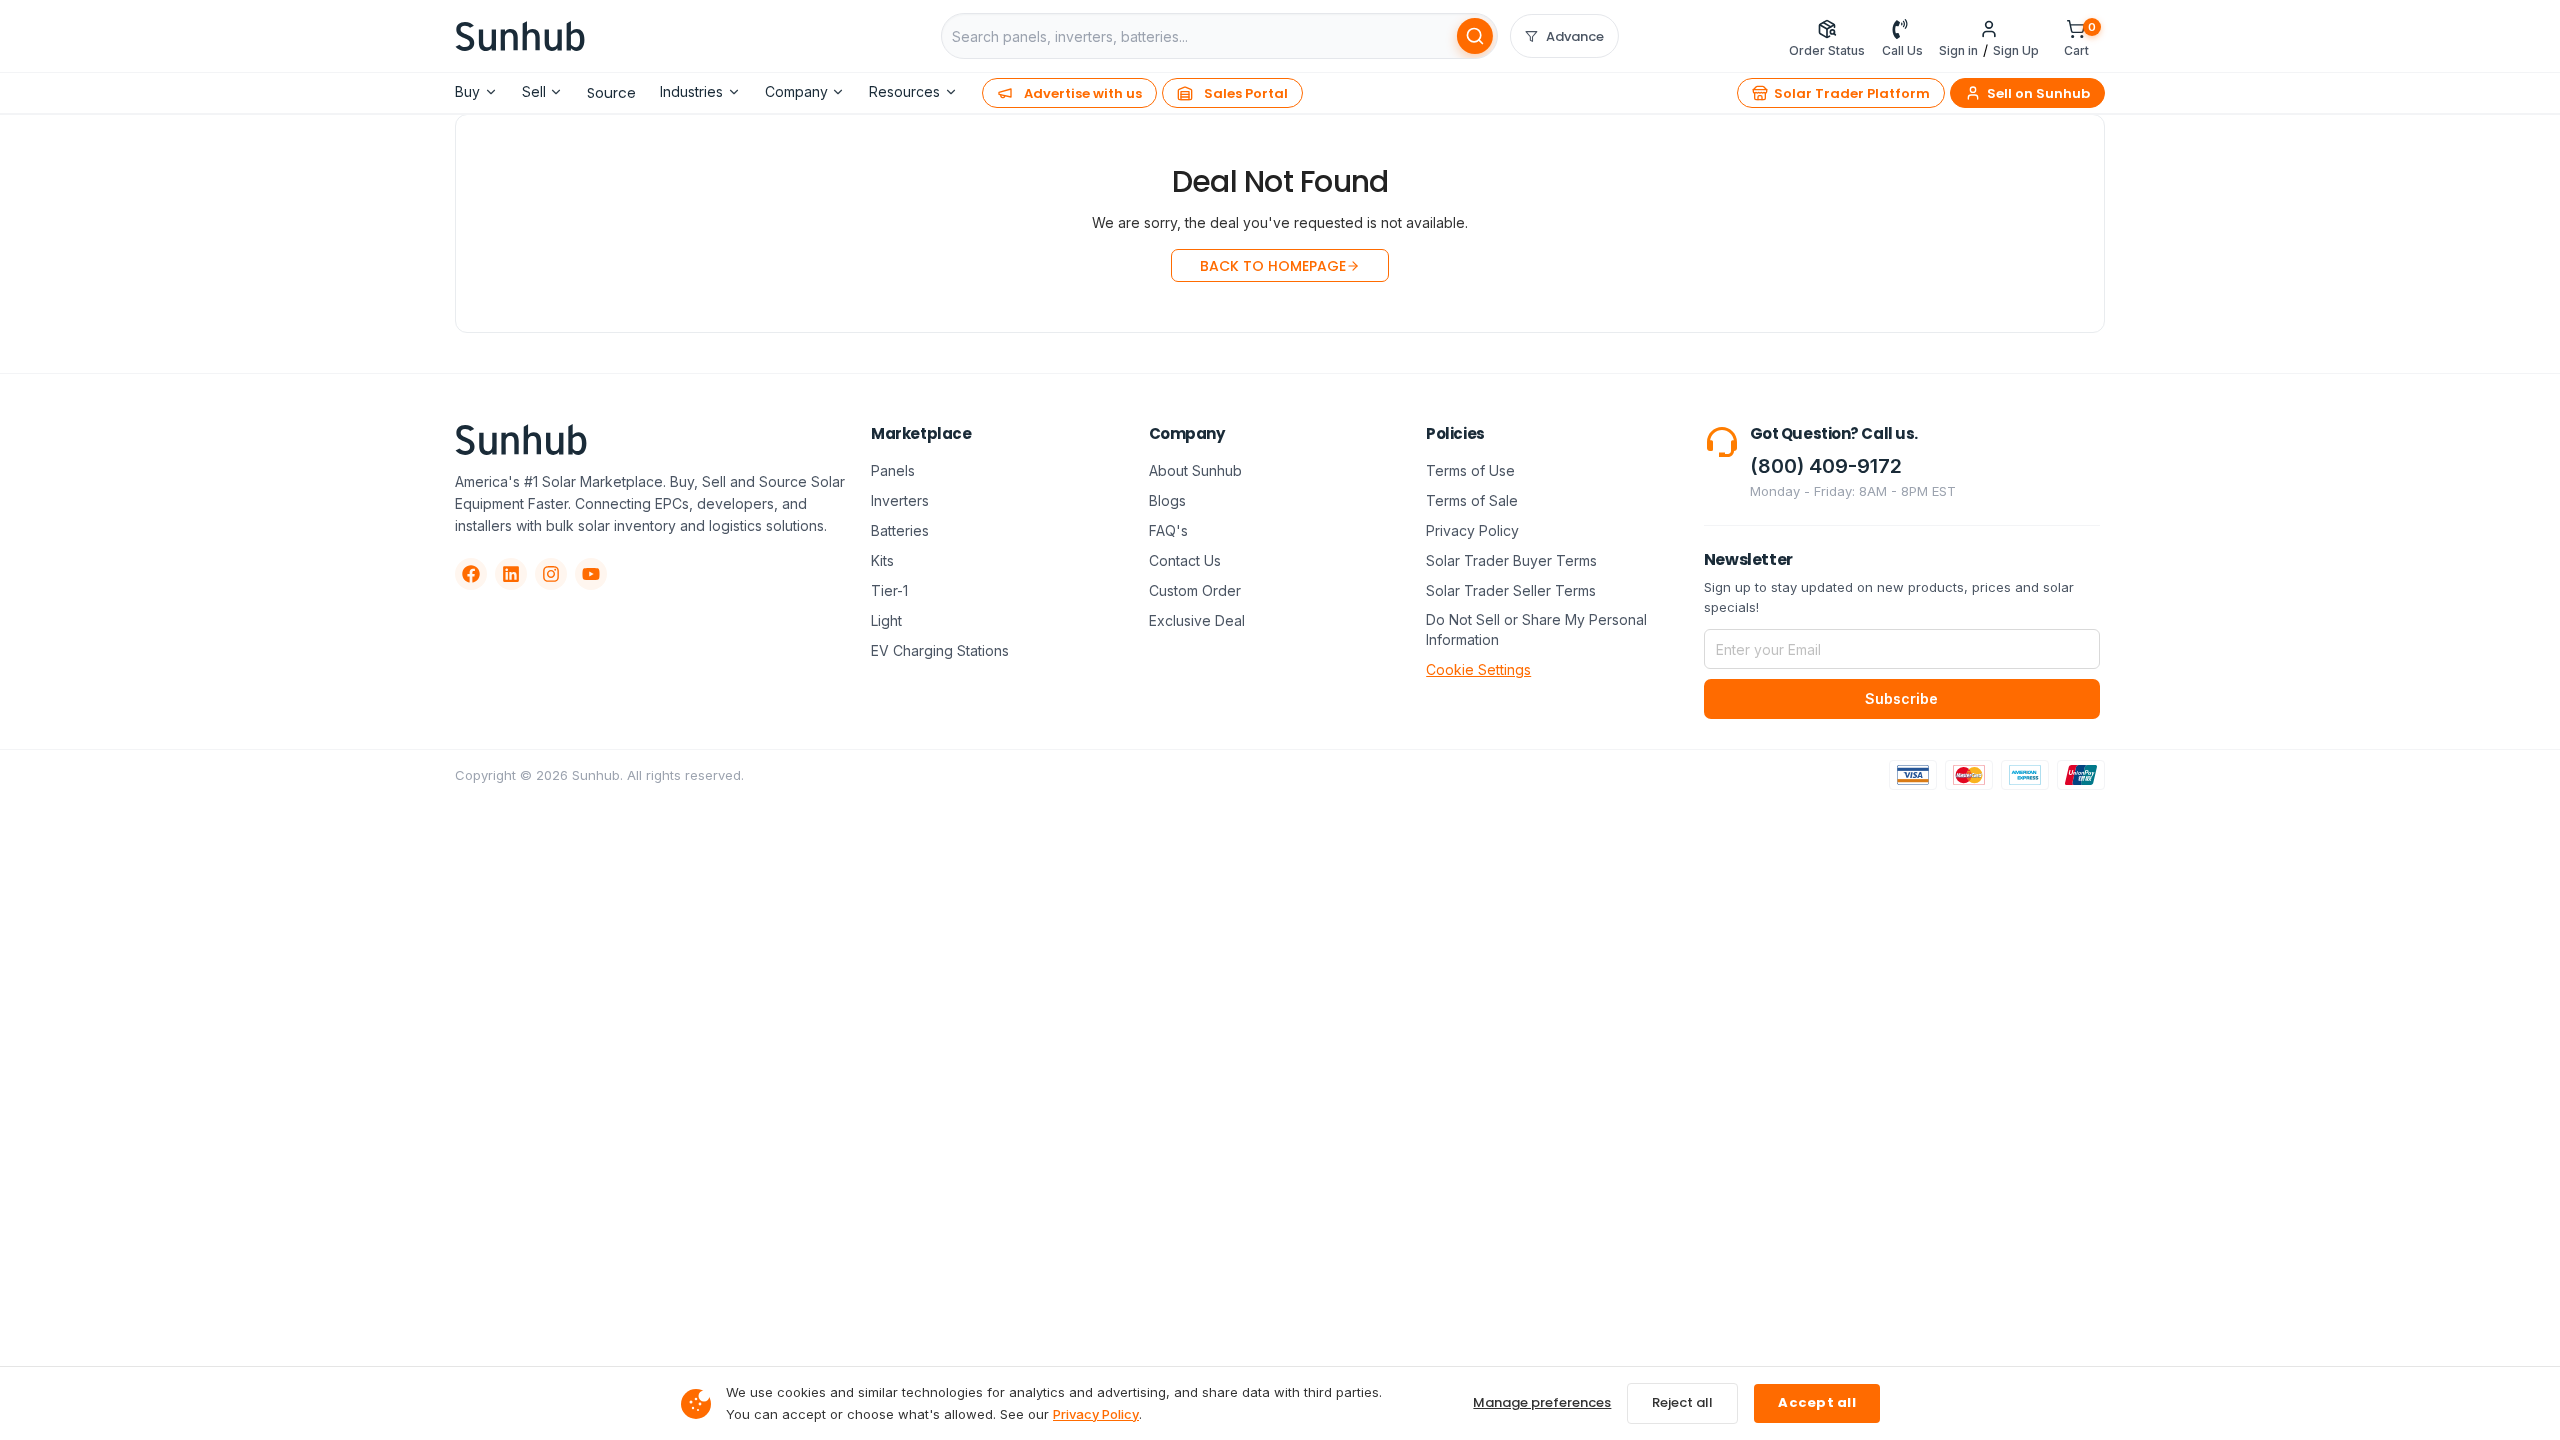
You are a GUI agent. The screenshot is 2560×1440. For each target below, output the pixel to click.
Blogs (1167, 500)
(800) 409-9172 (1826, 466)
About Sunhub (1195, 470)
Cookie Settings (1478, 669)
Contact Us (1185, 560)
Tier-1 (889, 590)
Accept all (1817, 1402)
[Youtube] (591, 574)
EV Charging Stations (940, 650)
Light (886, 620)
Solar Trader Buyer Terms (1511, 560)
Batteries (900, 530)
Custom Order (1195, 590)
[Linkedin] (511, 574)
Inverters (900, 500)
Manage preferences (1542, 1402)
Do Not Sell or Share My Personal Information (1536, 629)
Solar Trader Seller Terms (1511, 590)
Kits (882, 560)
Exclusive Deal (1197, 620)
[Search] (1475, 36)
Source (611, 93)
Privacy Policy (1472, 530)
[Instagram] (551, 574)
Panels (893, 470)
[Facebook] (471, 574)
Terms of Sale (1472, 500)
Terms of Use (1470, 470)
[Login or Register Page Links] (1989, 28)
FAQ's (1168, 530)
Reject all (1682, 1402)
